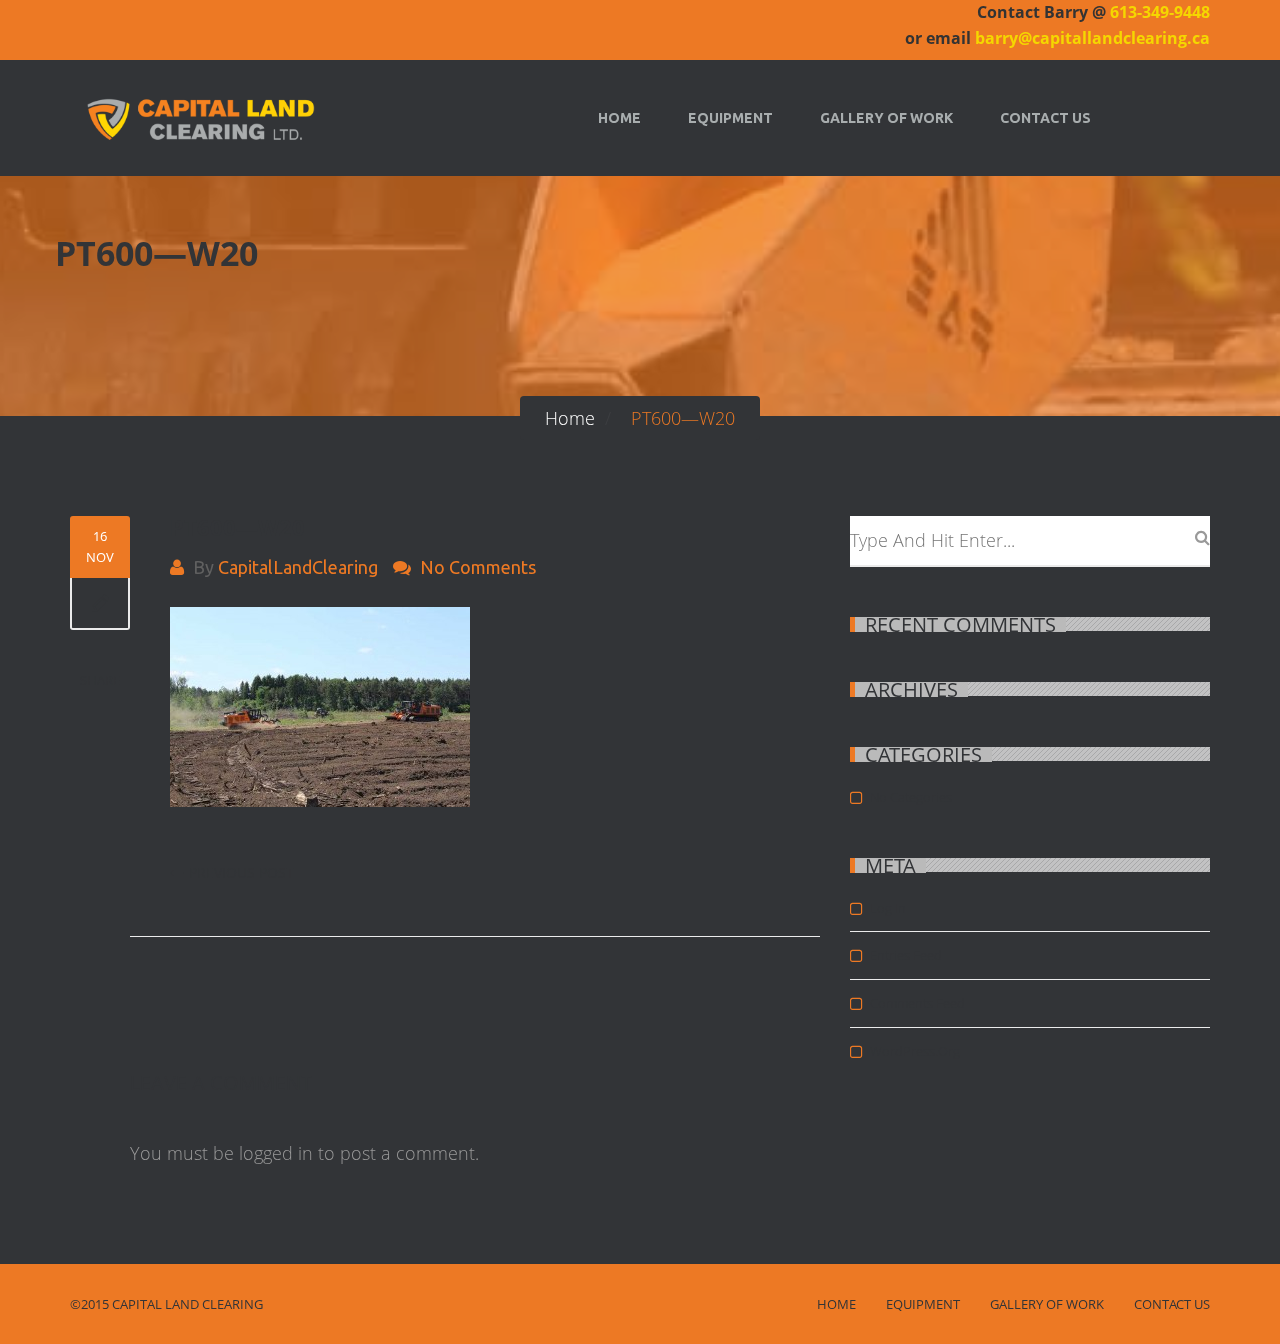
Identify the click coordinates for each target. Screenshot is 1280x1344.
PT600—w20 (237, 527)
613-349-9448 (1160, 12)
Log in (888, 908)
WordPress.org (915, 1051)
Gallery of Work (886, 118)
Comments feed (917, 1003)
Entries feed (906, 955)
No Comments (478, 567)
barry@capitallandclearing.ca (1092, 38)
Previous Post (241, 872)
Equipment (730, 118)
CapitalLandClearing (298, 567)
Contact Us (1045, 118)
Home (619, 118)
